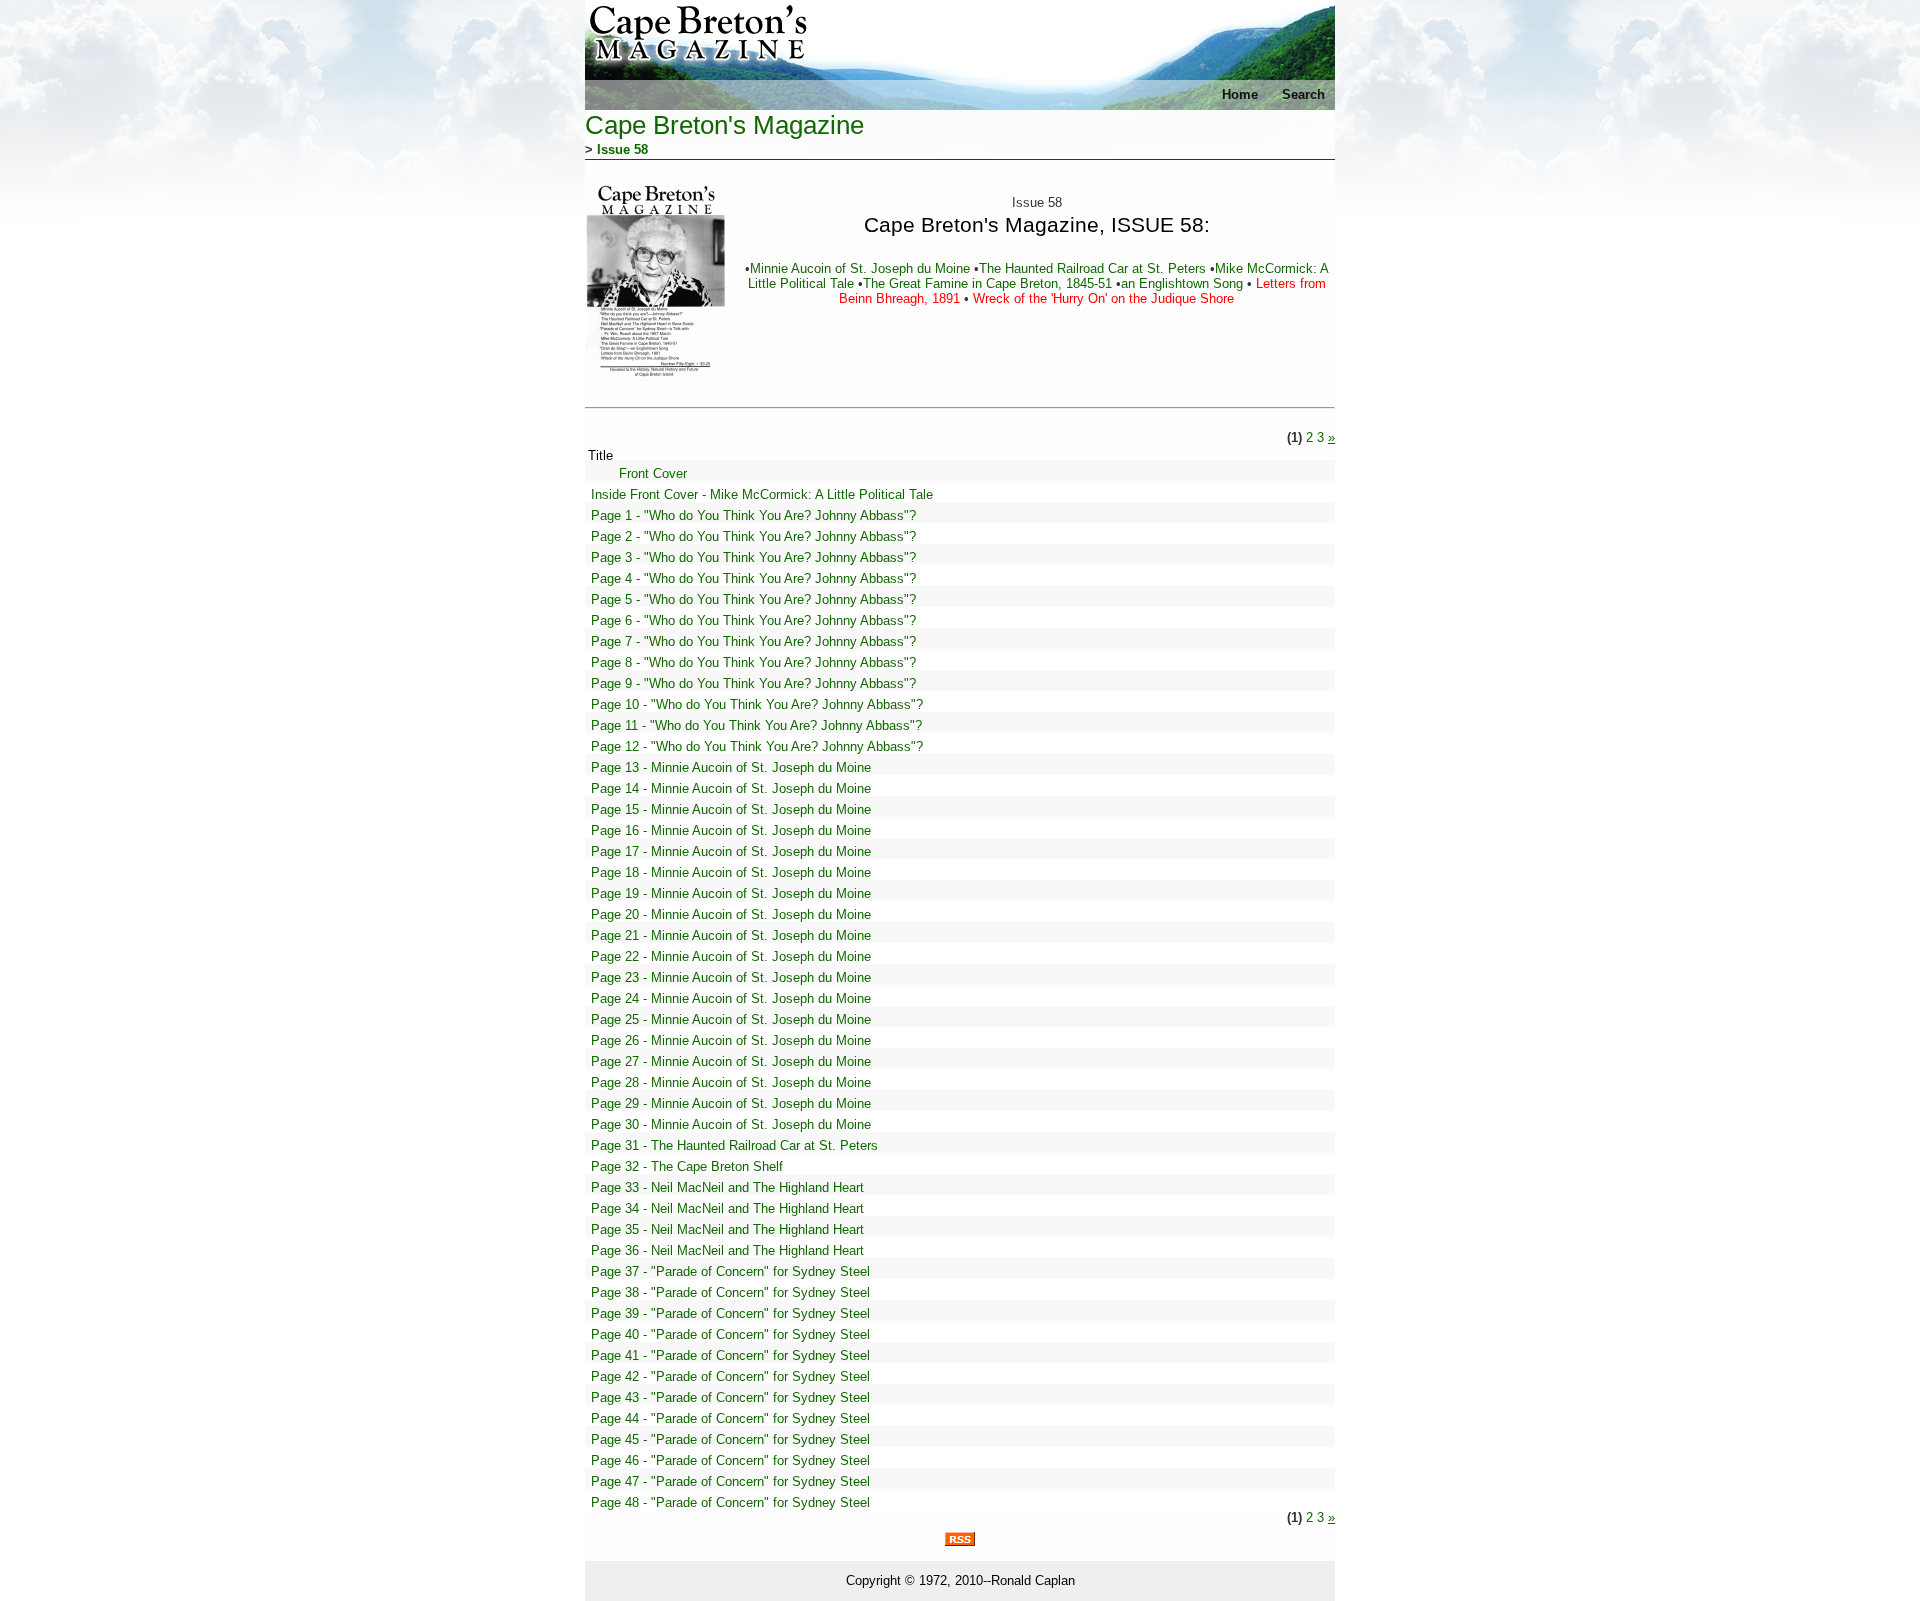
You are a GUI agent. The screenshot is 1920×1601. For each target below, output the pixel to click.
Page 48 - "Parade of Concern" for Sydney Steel (730, 1502)
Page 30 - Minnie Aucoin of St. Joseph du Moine (731, 1124)
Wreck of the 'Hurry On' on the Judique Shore (1101, 298)
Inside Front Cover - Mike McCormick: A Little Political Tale (762, 494)
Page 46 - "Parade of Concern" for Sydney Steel (730, 1460)
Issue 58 (622, 149)
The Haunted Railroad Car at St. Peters (1094, 268)
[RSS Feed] (960, 1541)
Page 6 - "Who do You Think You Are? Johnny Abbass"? (753, 620)
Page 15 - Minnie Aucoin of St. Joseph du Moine (731, 809)
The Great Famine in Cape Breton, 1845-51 (989, 283)
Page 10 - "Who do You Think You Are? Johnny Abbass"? (757, 704)
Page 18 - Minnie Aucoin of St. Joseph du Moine (731, 872)
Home (1240, 94)
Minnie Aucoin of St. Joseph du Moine (862, 268)
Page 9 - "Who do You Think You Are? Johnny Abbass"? (753, 683)
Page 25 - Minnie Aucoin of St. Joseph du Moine (731, 1019)
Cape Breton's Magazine (724, 125)
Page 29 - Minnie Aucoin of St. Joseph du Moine (731, 1103)
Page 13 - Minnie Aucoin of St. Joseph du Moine (731, 767)
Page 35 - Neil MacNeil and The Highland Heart (727, 1229)
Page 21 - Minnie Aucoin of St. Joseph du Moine (731, 935)
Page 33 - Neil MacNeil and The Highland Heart (727, 1187)
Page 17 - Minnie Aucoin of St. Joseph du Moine (731, 851)
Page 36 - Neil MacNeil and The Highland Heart (727, 1250)
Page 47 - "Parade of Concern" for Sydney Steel (730, 1481)
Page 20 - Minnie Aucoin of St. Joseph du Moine (731, 914)
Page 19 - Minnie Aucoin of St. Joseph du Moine (731, 893)
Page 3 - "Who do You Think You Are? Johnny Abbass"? (753, 557)
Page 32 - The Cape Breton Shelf (687, 1166)
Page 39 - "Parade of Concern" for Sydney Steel (730, 1313)
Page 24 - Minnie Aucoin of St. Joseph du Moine (731, 998)
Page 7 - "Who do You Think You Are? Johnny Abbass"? (753, 641)
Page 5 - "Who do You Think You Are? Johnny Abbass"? (753, 599)
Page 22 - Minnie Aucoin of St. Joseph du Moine (731, 956)
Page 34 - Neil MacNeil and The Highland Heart (727, 1208)
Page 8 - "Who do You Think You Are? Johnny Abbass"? (753, 662)
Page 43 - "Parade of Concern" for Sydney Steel (730, 1397)
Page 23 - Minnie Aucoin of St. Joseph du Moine (731, 977)
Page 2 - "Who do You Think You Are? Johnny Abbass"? (753, 536)
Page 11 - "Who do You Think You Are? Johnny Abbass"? (756, 725)
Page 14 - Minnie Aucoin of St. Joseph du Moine (731, 788)
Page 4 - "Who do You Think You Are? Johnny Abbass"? (753, 578)
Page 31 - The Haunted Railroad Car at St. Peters (734, 1145)
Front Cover (653, 473)
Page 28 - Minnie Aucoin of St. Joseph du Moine (731, 1082)
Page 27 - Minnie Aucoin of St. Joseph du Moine (731, 1061)
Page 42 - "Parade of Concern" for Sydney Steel (730, 1376)
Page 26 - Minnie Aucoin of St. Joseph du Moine (731, 1040)
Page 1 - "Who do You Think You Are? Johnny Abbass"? (753, 515)
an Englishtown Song (1184, 283)
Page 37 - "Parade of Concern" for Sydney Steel (730, 1271)
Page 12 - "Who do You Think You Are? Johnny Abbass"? (757, 746)
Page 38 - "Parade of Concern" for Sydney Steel (730, 1292)
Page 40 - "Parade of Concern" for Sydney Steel (730, 1334)
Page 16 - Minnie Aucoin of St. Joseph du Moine (731, 830)
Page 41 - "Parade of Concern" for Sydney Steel (730, 1355)
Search (1303, 94)
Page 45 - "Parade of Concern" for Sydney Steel (730, 1439)
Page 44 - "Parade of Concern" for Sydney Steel (730, 1418)
